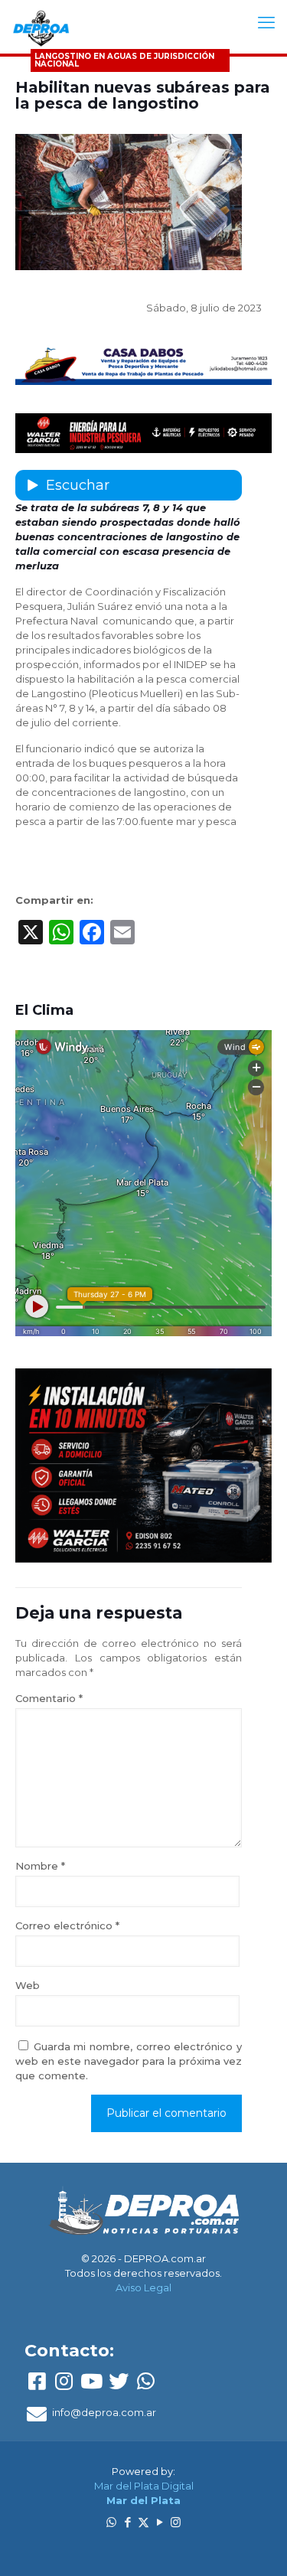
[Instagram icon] (176, 2522)
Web (28, 1985)
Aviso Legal (143, 2287)
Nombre (40, 1866)
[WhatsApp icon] (111, 2522)
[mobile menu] (266, 23)
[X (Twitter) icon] (143, 2522)
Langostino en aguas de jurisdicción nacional (124, 60)
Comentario (49, 1698)
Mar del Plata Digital (144, 2486)
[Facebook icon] (127, 2522)
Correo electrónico (67, 1925)
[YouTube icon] (160, 2522)
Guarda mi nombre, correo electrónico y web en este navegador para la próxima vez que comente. (129, 2061)
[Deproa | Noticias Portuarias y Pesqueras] (41, 27)
